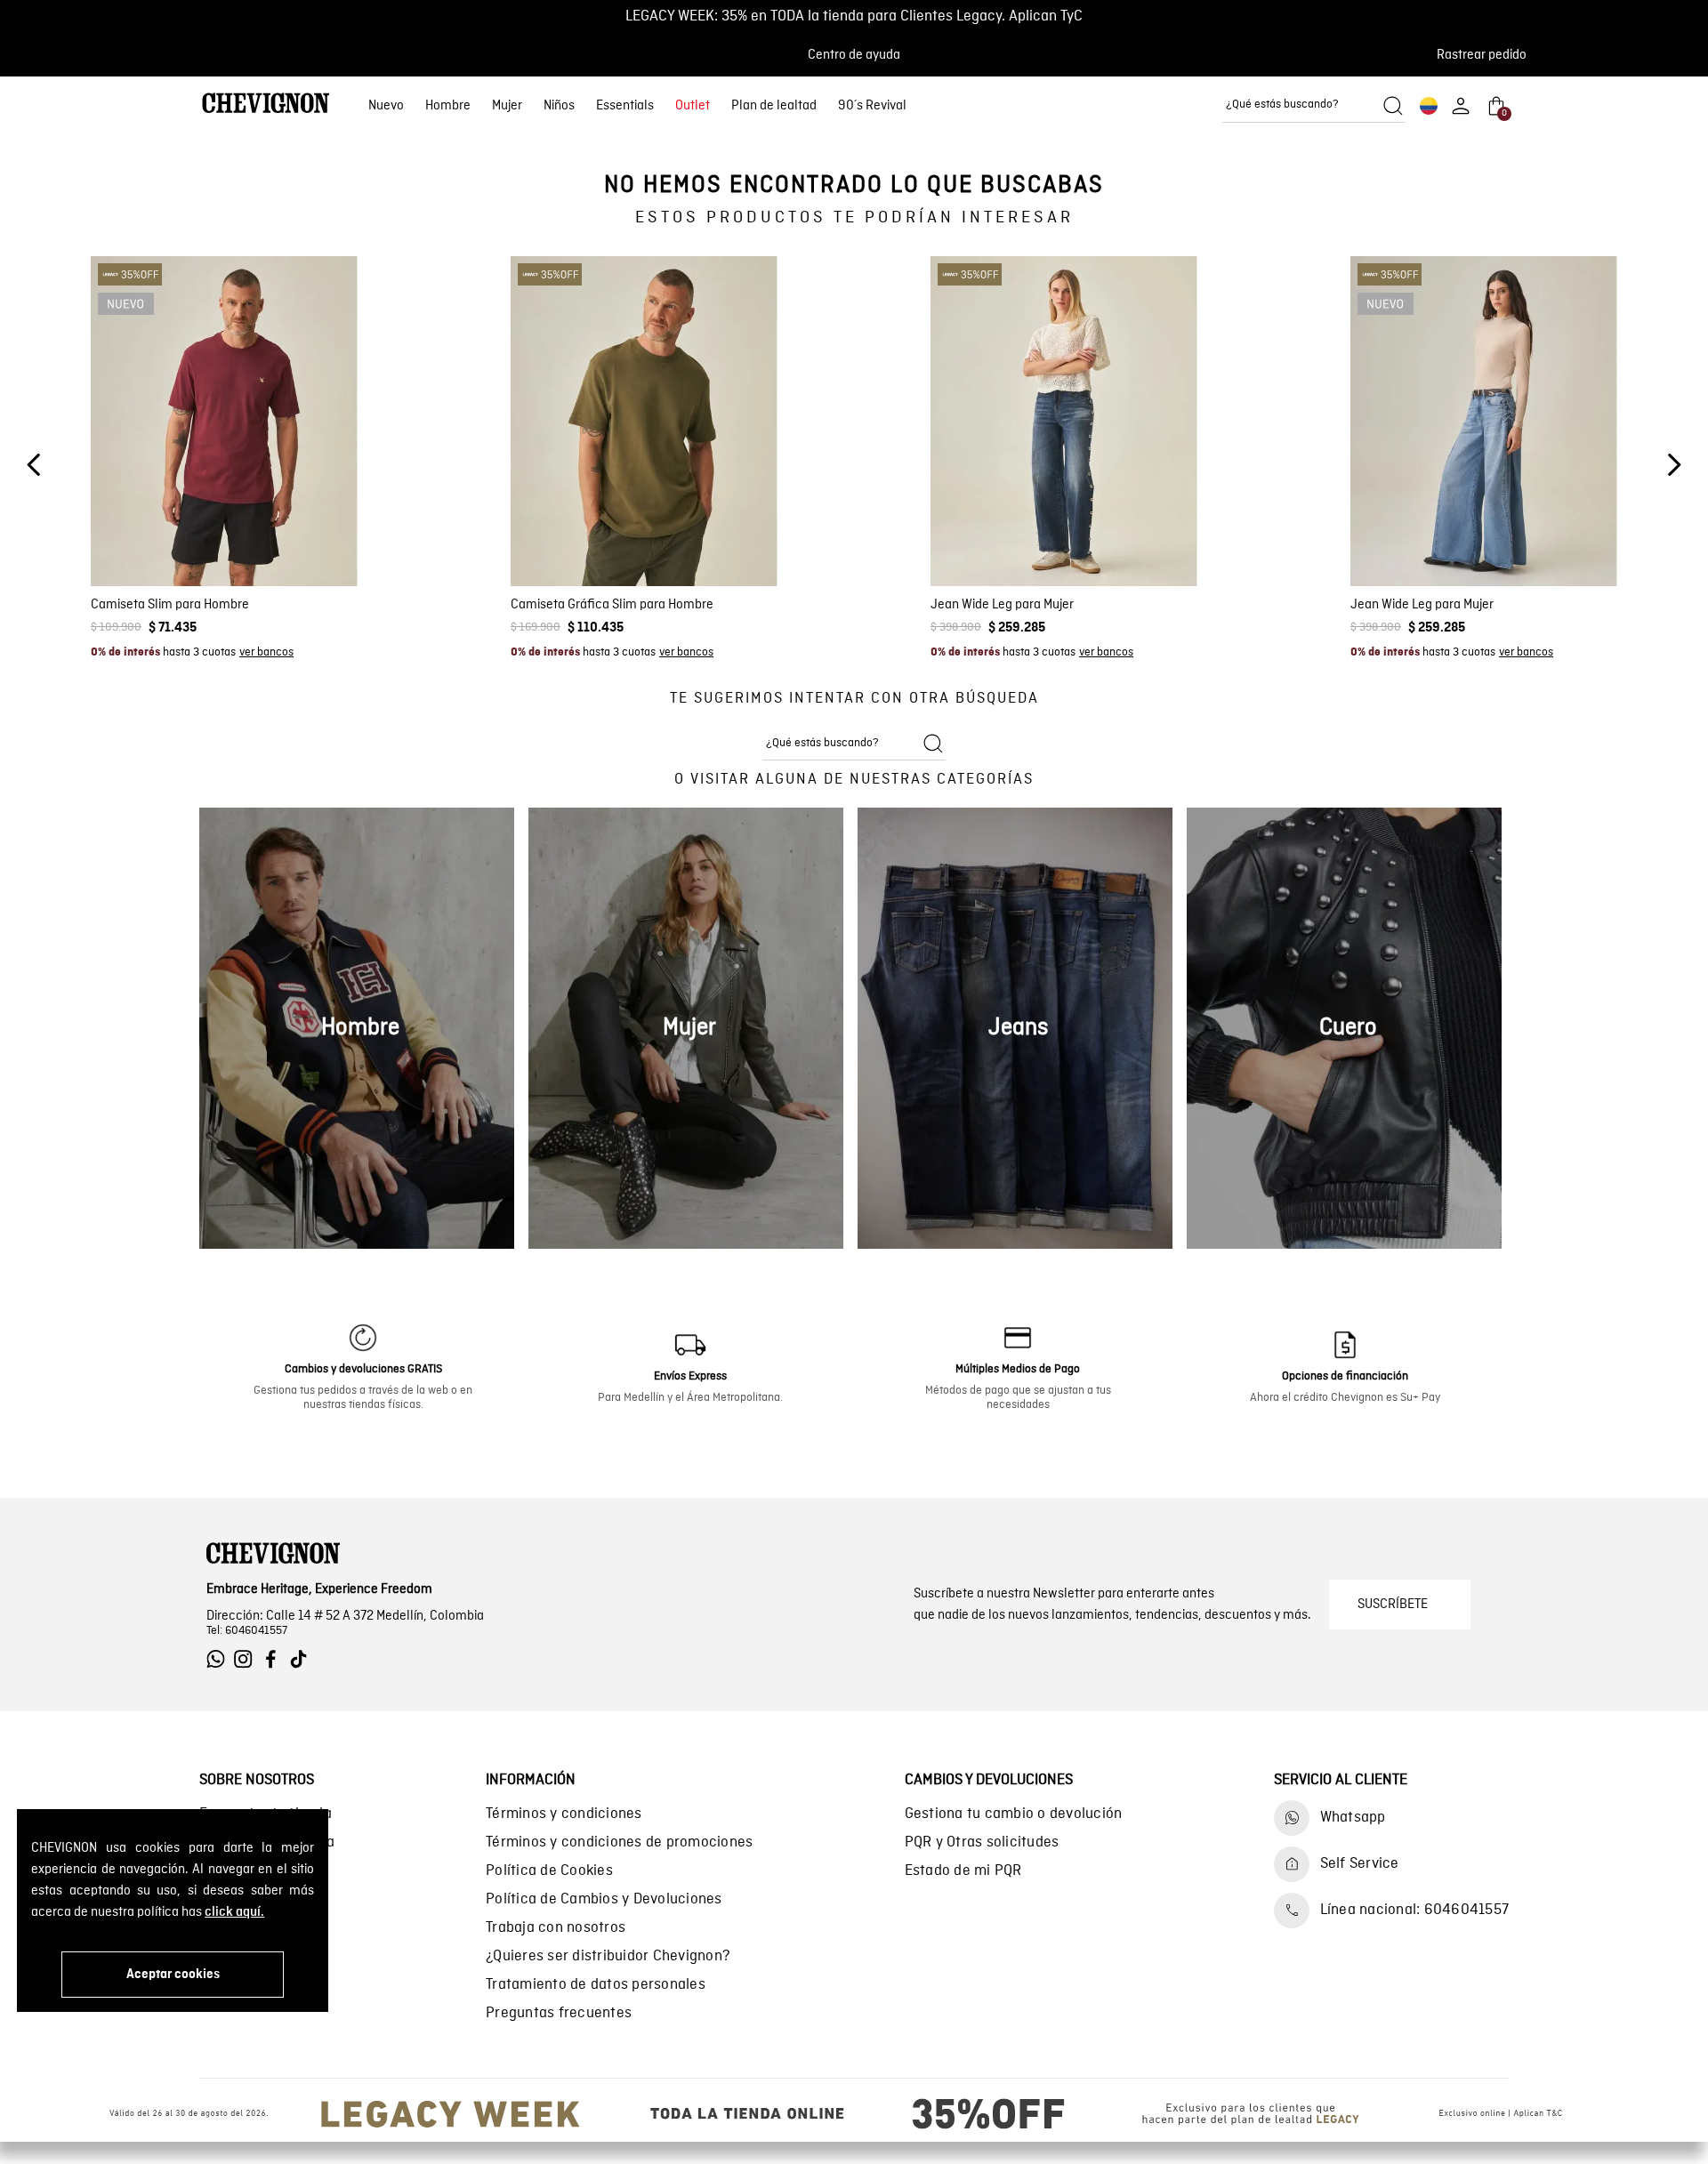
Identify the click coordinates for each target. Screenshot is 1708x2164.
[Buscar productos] (1393, 106)
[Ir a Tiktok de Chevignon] (303, 1659)
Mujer (507, 106)
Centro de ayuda (854, 55)
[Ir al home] (266, 105)
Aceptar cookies (173, 1975)
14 (1144, 536)
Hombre (448, 106)
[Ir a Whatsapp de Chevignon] (220, 1659)
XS (154, 536)
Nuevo (386, 106)
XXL (292, 536)
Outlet (693, 106)
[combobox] (1314, 106)
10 (1083, 536)
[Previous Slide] (34, 465)
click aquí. (234, 1912)
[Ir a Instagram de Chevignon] (248, 1659)
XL (259, 536)
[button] (1487, 55)
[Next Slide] (1674, 465)
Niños (559, 106)
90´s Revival (872, 106)
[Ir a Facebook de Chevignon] (275, 1659)
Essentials (625, 106)
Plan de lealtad (774, 106)
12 (1113, 536)
